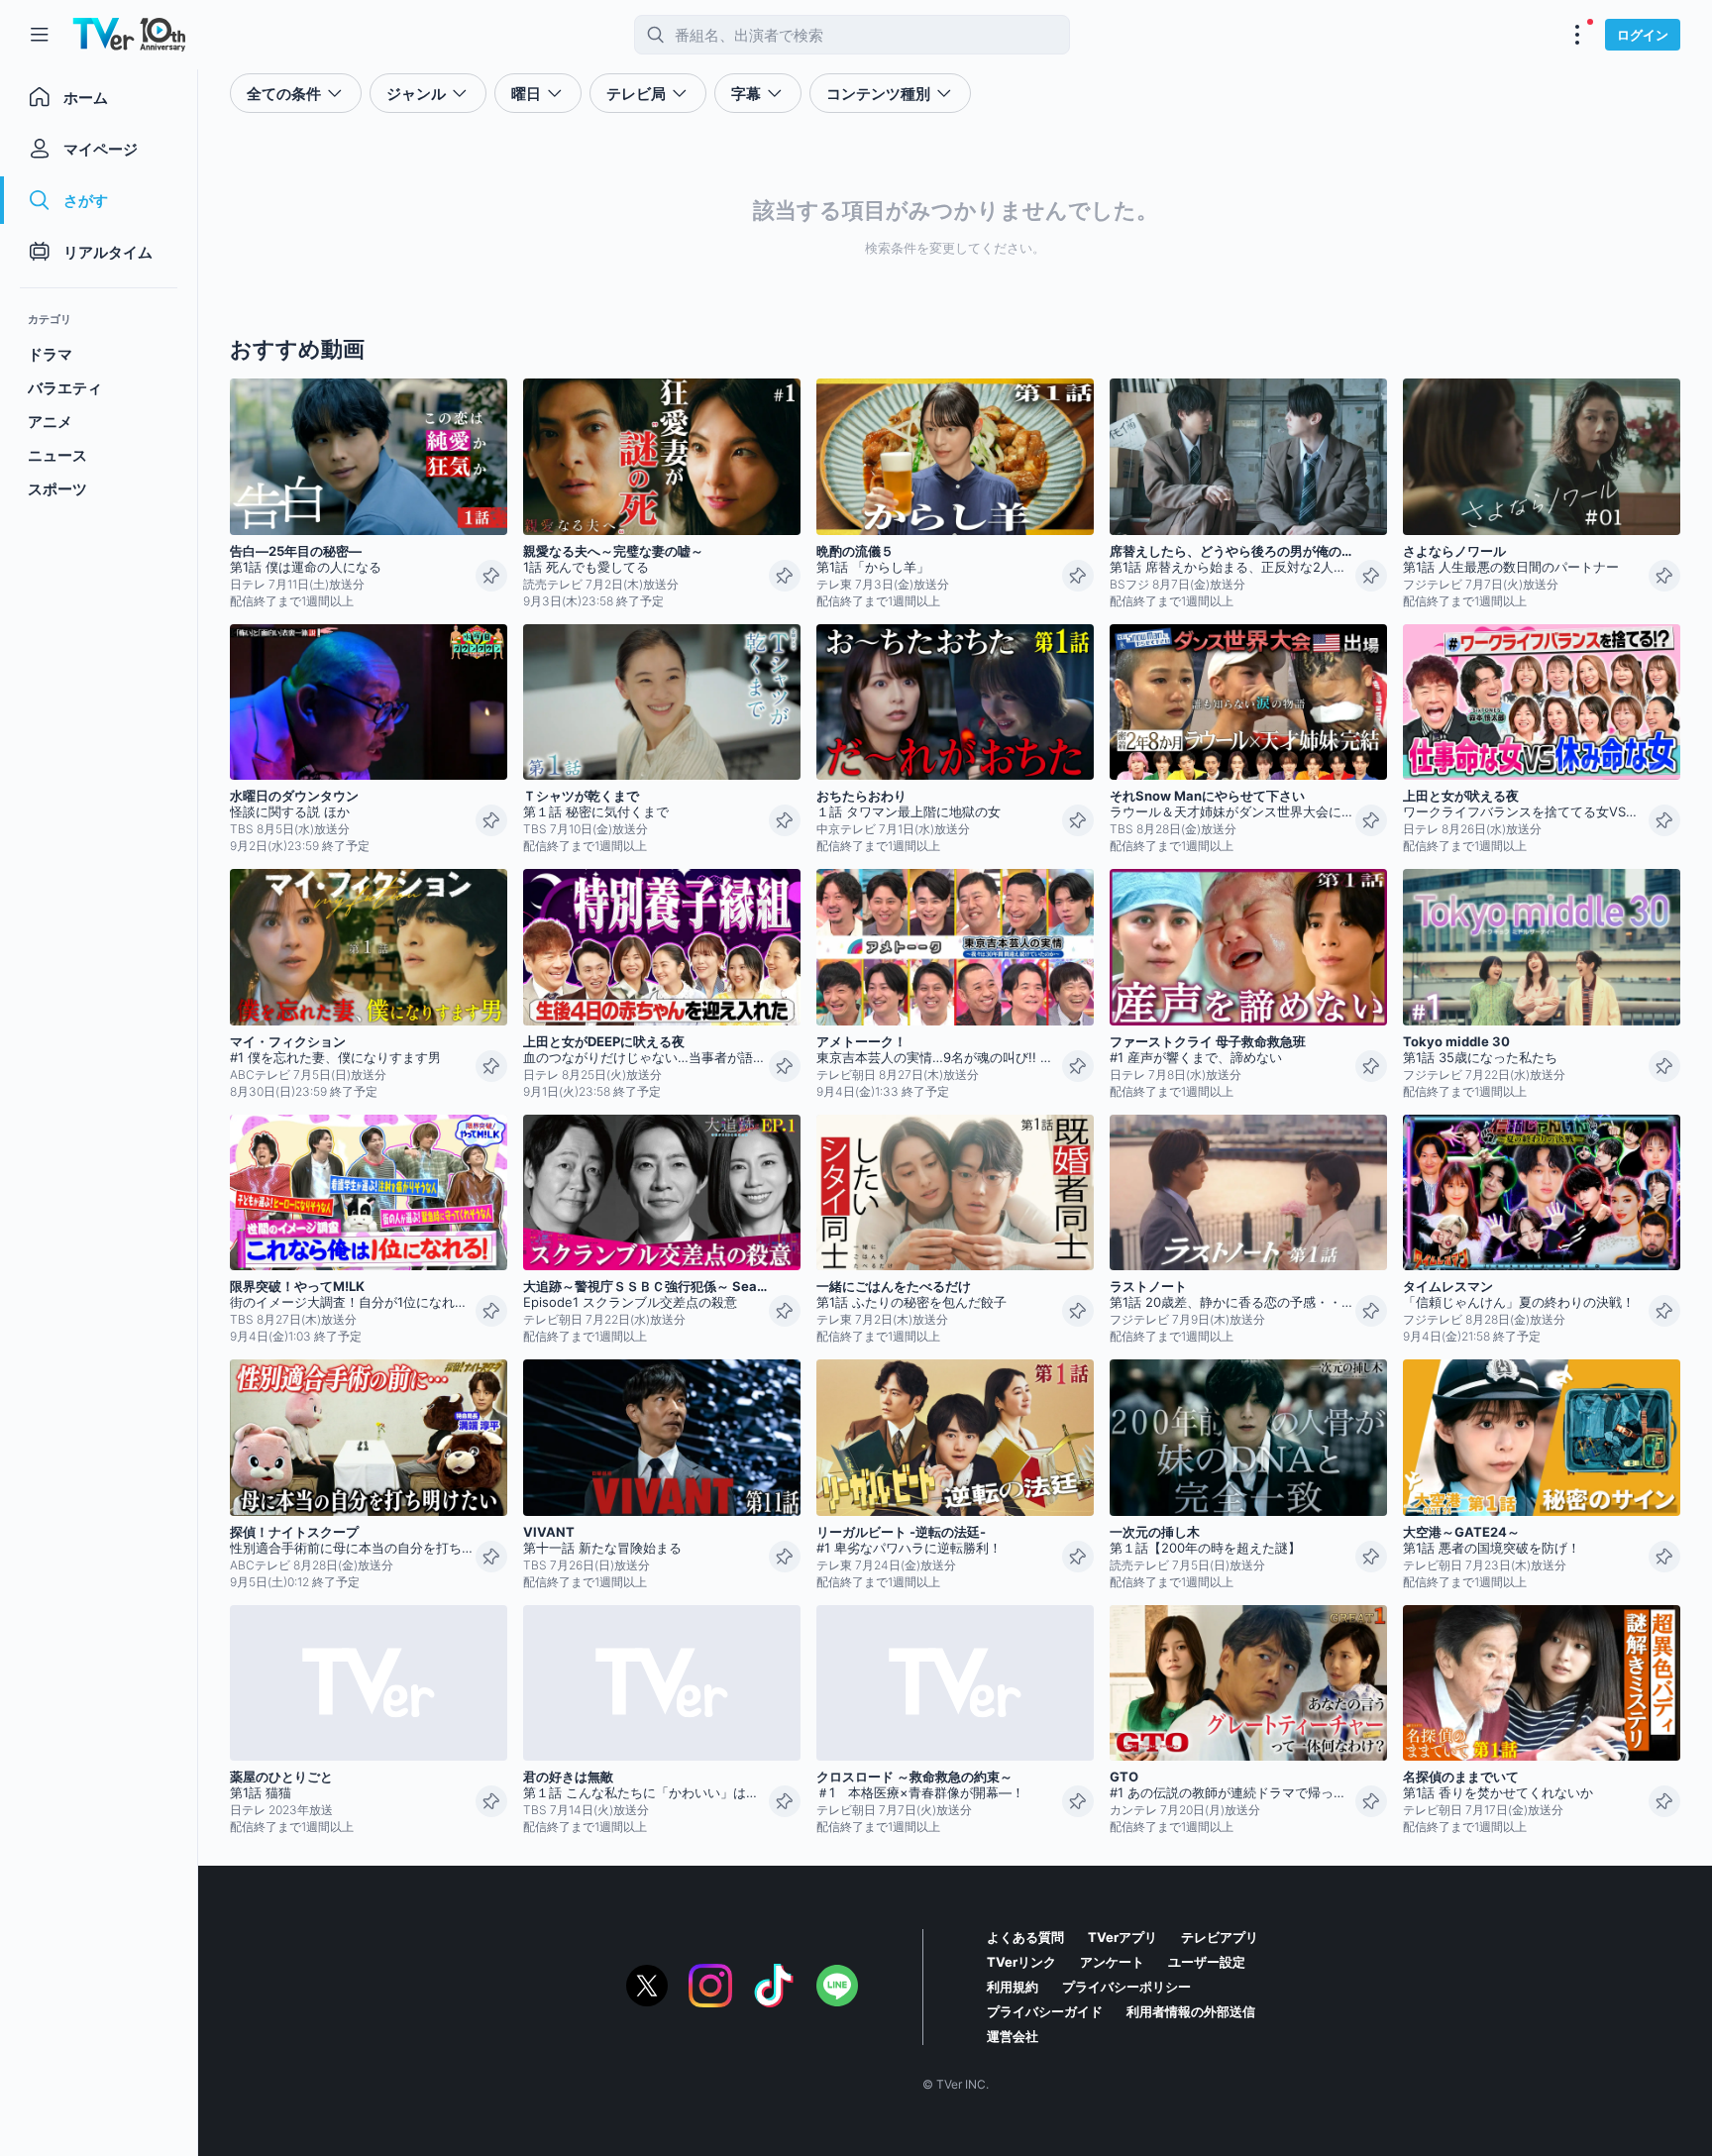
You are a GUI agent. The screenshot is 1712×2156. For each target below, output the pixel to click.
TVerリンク (1021, 1962)
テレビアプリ (1220, 1937)
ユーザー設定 (1207, 1962)
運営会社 (1013, 2036)
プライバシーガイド (1045, 2011)
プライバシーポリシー (1126, 1987)
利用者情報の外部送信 (1191, 2011)
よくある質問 (1025, 1937)
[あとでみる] (491, 576)
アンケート (1112, 1962)
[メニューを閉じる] (40, 35)
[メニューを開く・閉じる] (1577, 35)
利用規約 (1013, 1987)
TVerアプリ (1123, 1937)
